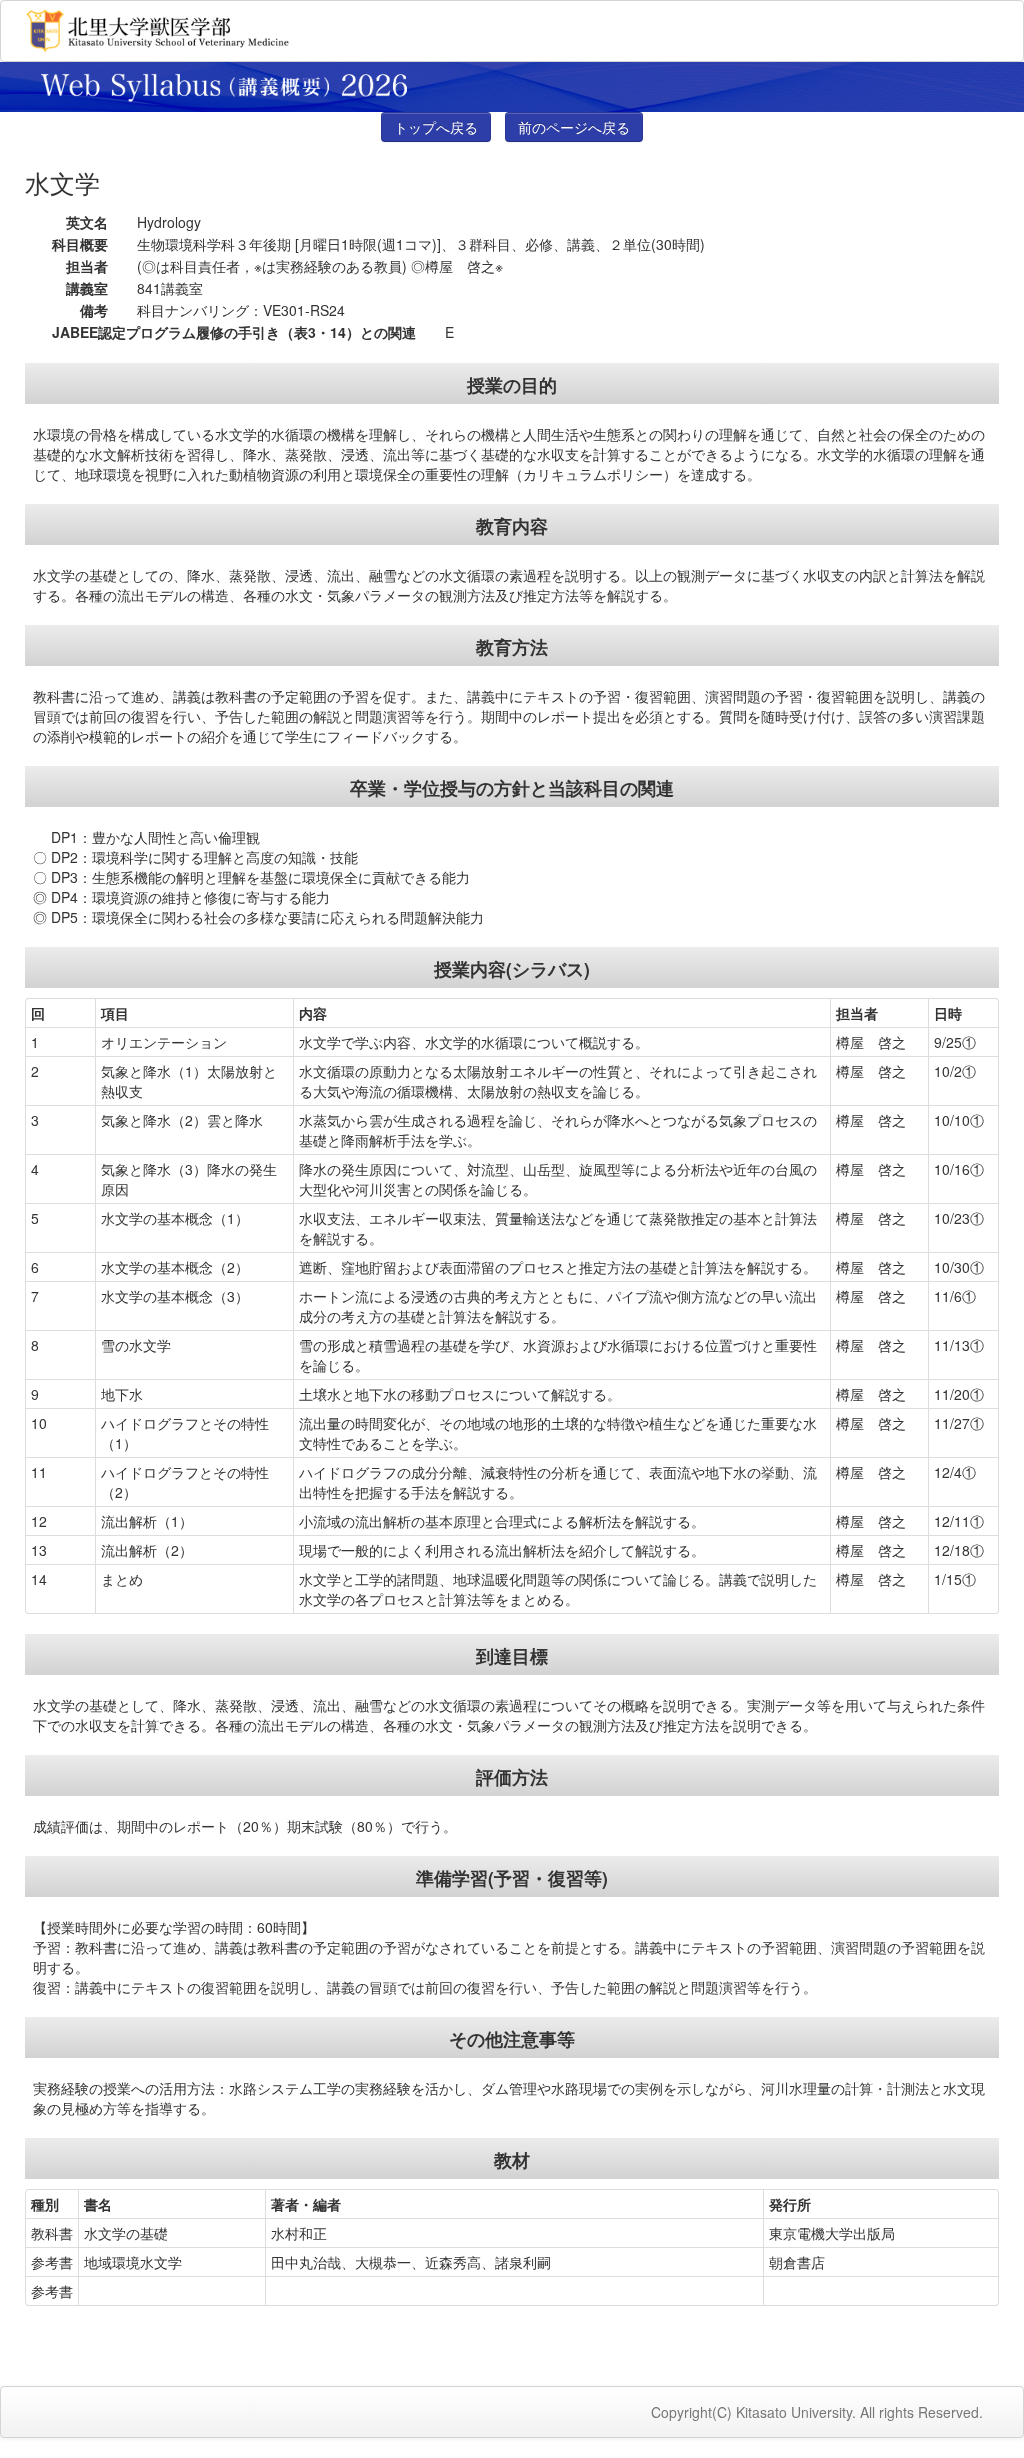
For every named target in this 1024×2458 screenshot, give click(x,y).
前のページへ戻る (574, 127)
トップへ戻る (436, 127)
